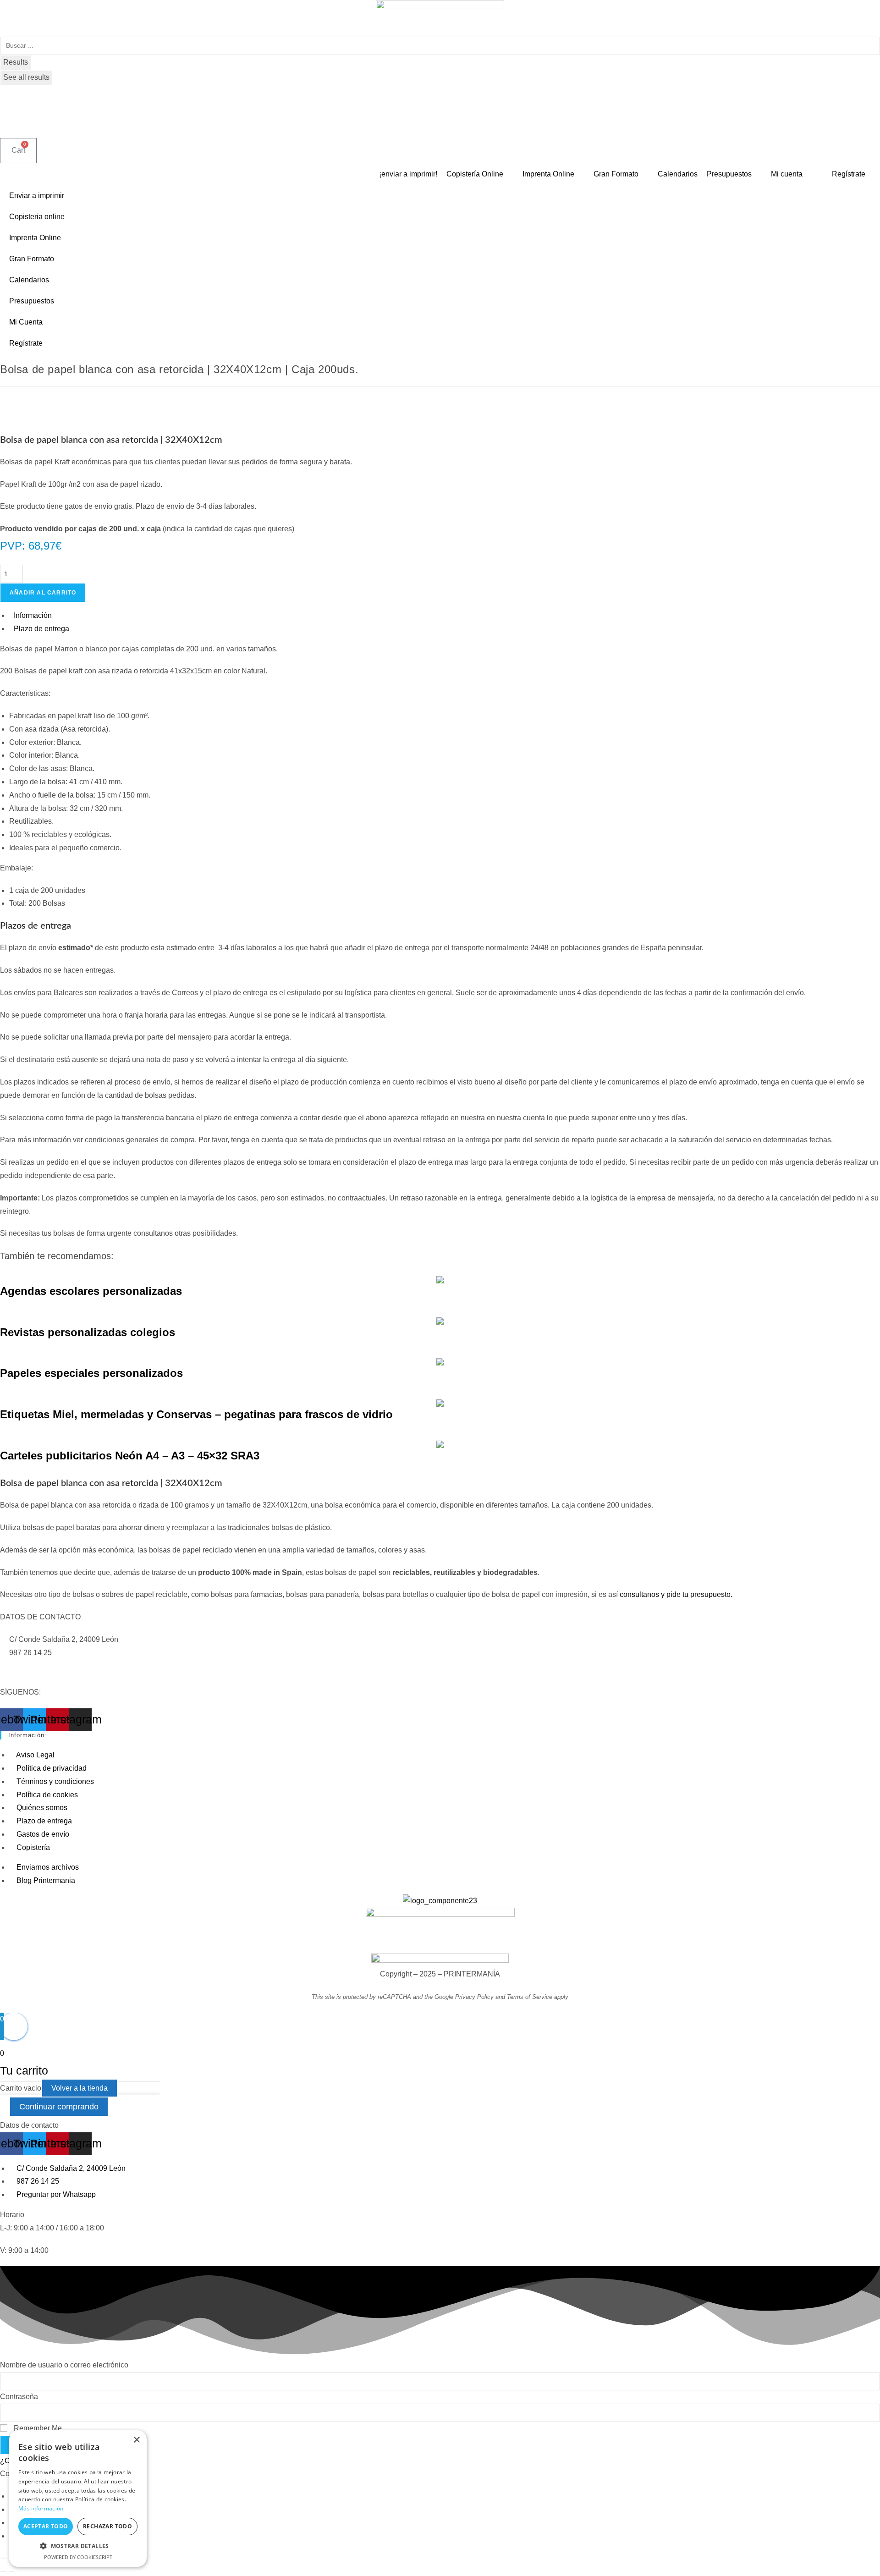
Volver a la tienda (80, 2088)
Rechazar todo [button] (107, 2526)
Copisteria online (37, 217)
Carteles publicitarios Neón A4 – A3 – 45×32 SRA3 (130, 1456)
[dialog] (78, 2499)
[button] (78, 2546)
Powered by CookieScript (78, 2557)
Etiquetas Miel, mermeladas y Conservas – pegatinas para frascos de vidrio (196, 1414)
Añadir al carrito (43, 593)
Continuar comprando (59, 2107)
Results (16, 62)
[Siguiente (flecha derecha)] (11, 2571)
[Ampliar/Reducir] (3, 2558)
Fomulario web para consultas (49, 1679)
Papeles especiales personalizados (91, 1373)
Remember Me (37, 2428)
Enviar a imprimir (37, 195)
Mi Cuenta (26, 322)
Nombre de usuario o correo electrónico (64, 2365)
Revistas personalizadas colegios (88, 1332)
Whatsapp (25, 1666)
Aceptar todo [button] (46, 2526)
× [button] (136, 2440)
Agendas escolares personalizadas (91, 1291)
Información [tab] (33, 615)
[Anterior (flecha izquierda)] (3, 2571)
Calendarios (29, 280)
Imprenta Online (35, 238)
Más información (41, 2508)
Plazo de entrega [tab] (41, 629)
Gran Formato (32, 259)
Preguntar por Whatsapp (83, 1666)
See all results (26, 77)
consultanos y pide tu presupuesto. (676, 1594)
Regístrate (26, 343)
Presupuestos (32, 301)
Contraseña (19, 2397)
